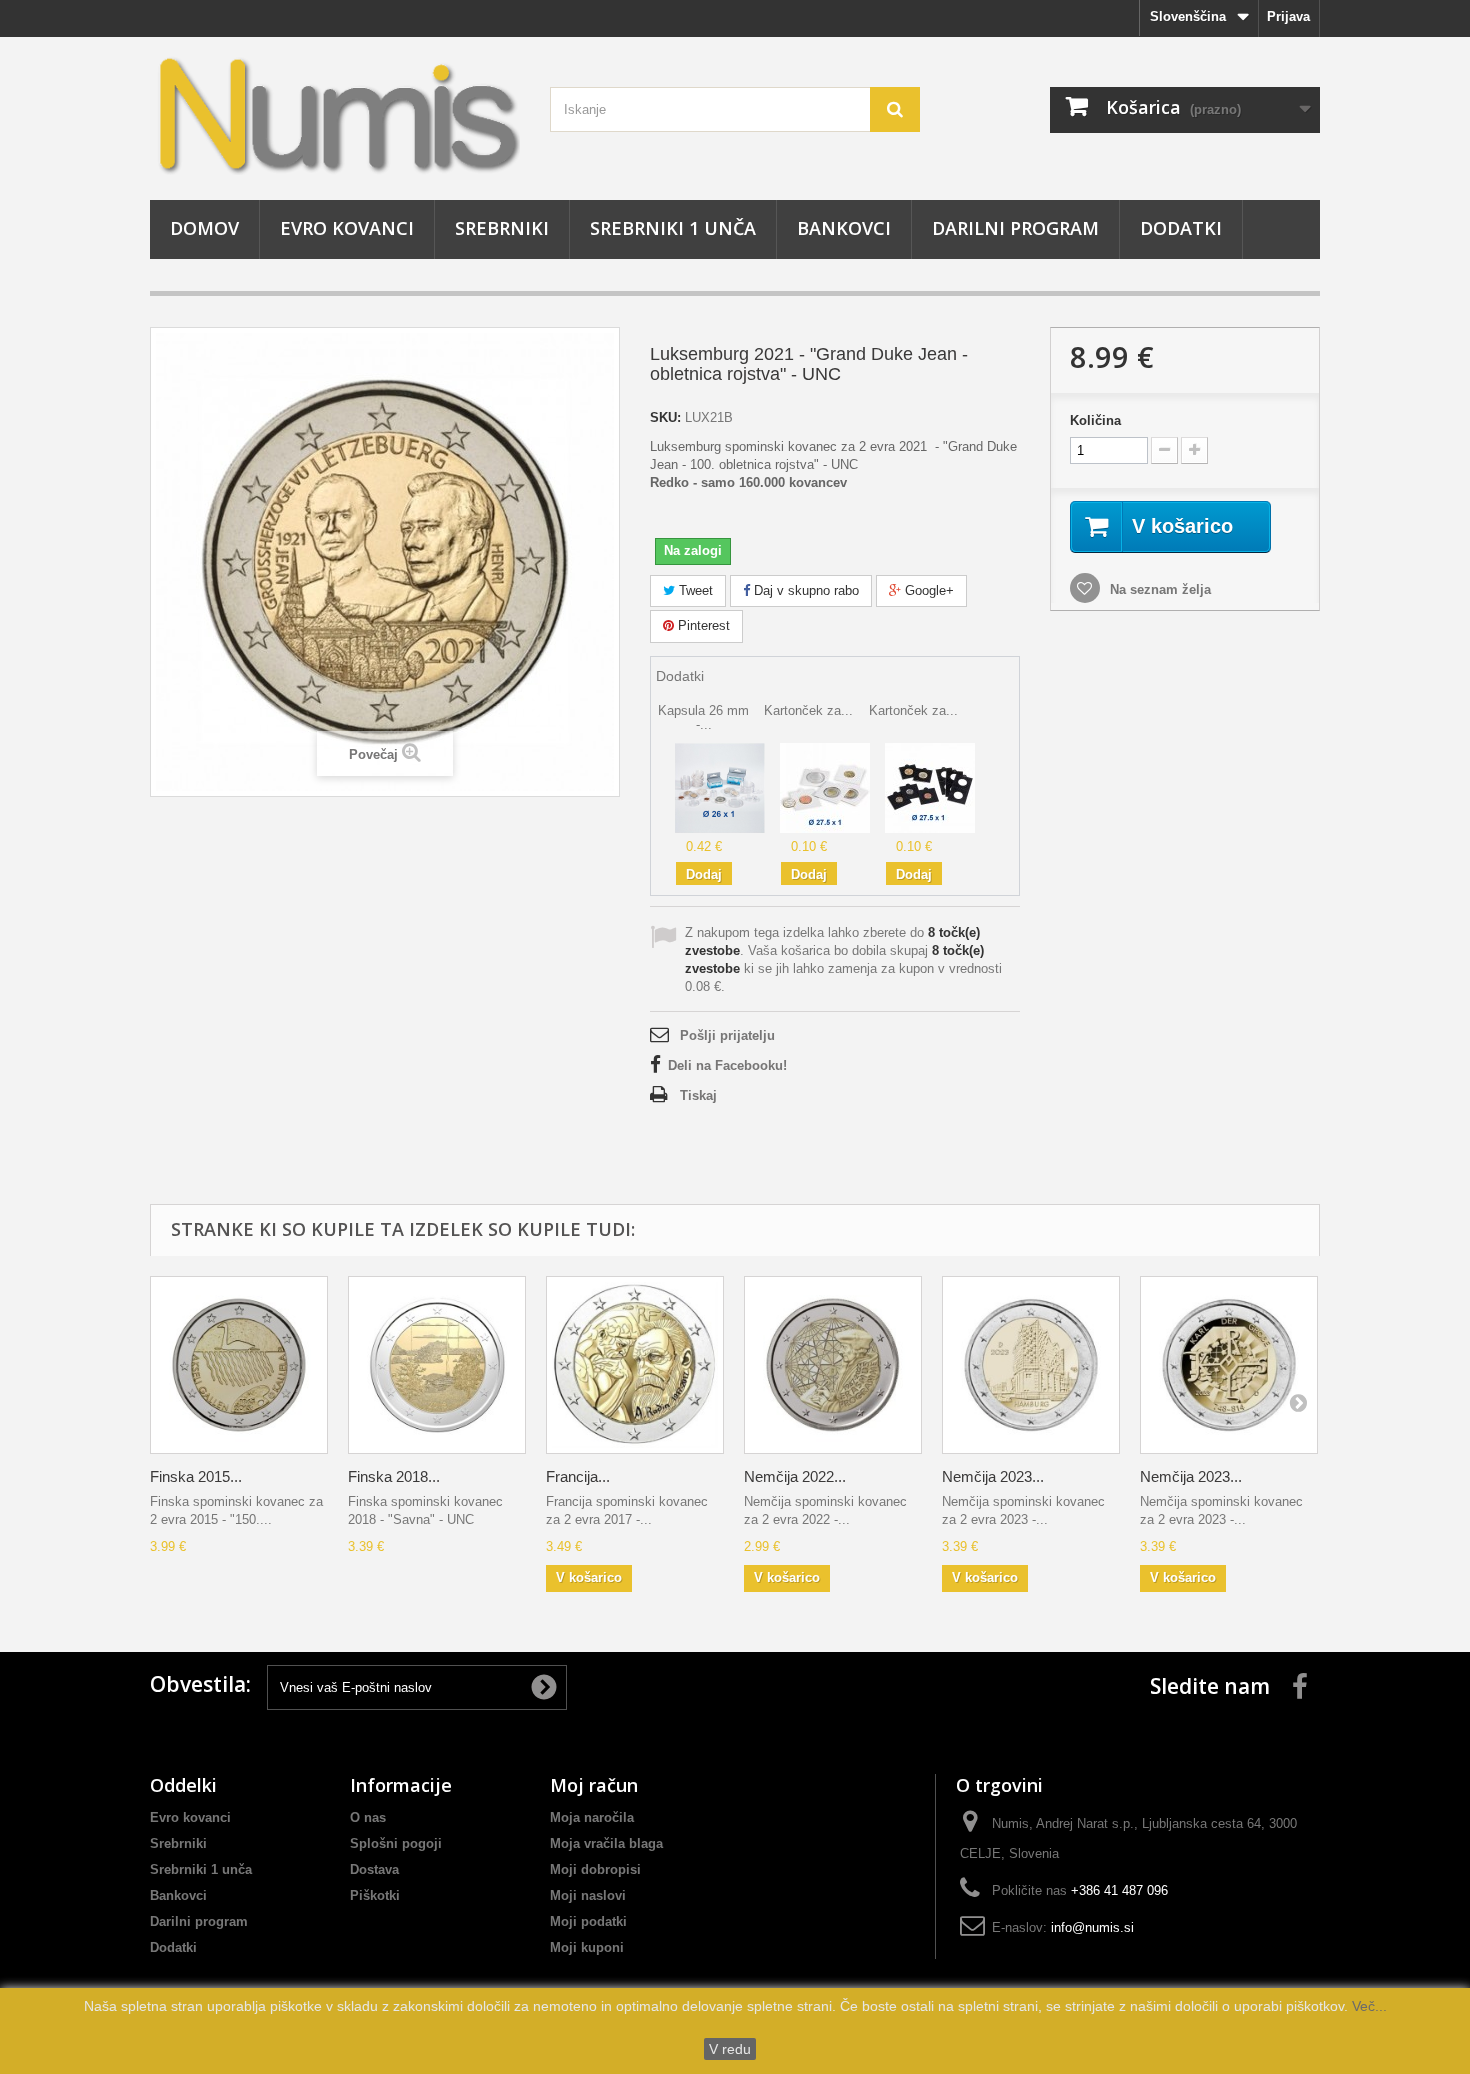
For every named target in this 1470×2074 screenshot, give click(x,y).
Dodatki (1181, 228)
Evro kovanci (347, 228)
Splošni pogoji (396, 1843)
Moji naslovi (588, 1895)
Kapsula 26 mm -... (703, 717)
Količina (1095, 420)
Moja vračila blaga (606, 1843)
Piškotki (375, 1895)
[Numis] (335, 113)
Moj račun (594, 1785)
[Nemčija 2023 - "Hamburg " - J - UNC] (1031, 1365)
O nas (368, 1817)
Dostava (374, 1869)
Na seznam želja (1158, 589)
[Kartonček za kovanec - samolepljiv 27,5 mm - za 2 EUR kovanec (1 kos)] (825, 786)
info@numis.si (1092, 1927)
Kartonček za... (808, 710)
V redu (730, 2049)
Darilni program (1015, 228)
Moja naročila (592, 1817)
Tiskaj (698, 1095)
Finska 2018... (394, 1476)
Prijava (1288, 16)
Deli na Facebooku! (727, 1065)
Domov (204, 228)
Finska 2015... (196, 1476)
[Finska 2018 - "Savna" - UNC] (437, 1365)
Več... (1367, 2006)
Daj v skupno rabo (804, 590)
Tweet (694, 590)
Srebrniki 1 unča (673, 228)
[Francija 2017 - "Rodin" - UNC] (635, 1365)
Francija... (578, 1476)
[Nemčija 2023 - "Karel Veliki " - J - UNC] (1229, 1365)
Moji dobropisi (595, 1869)
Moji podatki (588, 1921)
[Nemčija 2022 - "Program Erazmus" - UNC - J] (833, 1365)
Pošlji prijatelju (727, 1035)
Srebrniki (502, 228)
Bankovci (844, 228)
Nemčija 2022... (795, 1476)
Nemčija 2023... (993, 1476)
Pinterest (702, 625)
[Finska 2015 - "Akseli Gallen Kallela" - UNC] (239, 1365)
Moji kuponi (587, 1947)
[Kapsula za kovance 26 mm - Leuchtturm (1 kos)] (720, 786)
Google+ (927, 590)
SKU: (665, 417)
